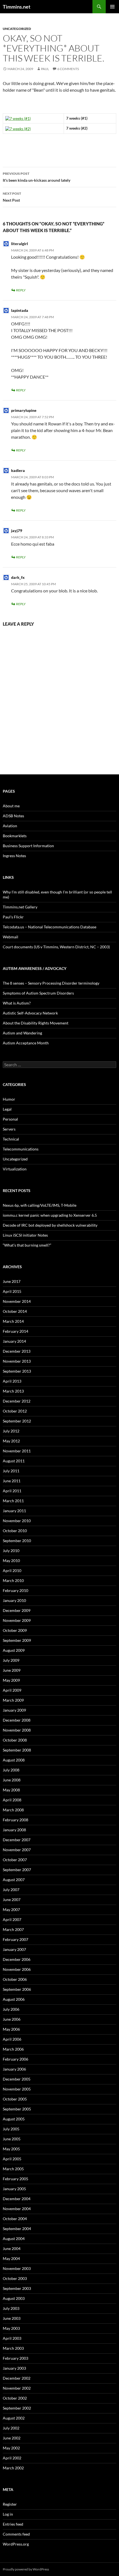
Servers (9, 1129)
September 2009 (17, 1640)
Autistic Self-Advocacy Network (30, 1013)
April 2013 (12, 1381)
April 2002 (12, 2458)
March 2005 (13, 2169)
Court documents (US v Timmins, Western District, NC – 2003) (56, 947)
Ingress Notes (14, 856)
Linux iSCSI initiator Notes (25, 1235)
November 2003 (17, 2268)
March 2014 (13, 1321)
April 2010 (12, 1570)
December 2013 (17, 1351)
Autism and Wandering (22, 1033)
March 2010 (13, 1580)
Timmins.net (17, 7)
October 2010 (15, 1531)
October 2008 (15, 1740)
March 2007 (13, 1929)
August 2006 (14, 1999)
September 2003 (17, 2288)
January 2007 (14, 1949)
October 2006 (15, 1979)
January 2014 (14, 1341)
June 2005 (12, 2139)
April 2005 (12, 2159)
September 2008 (17, 1750)
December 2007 (17, 1840)
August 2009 (14, 1650)
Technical (11, 1139)
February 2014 (15, 1331)
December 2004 (17, 2199)
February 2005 (15, 2179)
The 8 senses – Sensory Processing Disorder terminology (51, 983)
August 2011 (14, 1461)
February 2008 (15, 1820)
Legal (7, 1109)
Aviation (10, 826)
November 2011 (17, 1451)
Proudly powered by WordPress (26, 2569)
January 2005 (14, 2189)
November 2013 (17, 1361)
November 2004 (17, 2209)
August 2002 (14, 2418)
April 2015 (12, 1291)
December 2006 (17, 1959)
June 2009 (12, 1670)
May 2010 (11, 1561)
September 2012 (17, 1421)
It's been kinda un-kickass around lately (37, 177)
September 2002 (17, 2408)
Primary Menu (112, 7)
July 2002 (11, 2428)
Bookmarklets (15, 836)
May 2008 (11, 1790)
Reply (21, 290)
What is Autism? (17, 1003)
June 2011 (12, 1481)
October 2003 (15, 2278)
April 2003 (12, 2338)
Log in (8, 2514)
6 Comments (68, 69)
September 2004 (17, 2229)
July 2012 (11, 1431)
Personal (10, 1119)
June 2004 (12, 2248)
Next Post (12, 197)
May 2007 (11, 1909)
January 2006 (14, 2069)
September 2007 (17, 1870)
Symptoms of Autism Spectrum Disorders (38, 993)
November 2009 (17, 1620)
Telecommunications (21, 1149)
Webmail (11, 937)
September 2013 (17, 1371)
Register (10, 2504)
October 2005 (15, 2099)
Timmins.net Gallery (20, 907)
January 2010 (14, 1600)
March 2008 (13, 1810)
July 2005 (11, 2129)
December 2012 (17, 1401)
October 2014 (15, 1311)
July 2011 (11, 1471)
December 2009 (17, 1610)
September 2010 (17, 1541)
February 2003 (15, 2358)
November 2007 (17, 1850)
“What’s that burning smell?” (27, 1245)
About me (11, 806)
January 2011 (14, 1511)
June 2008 (12, 1780)
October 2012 (15, 1411)
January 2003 (14, 2368)
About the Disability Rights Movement (36, 1023)
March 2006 (13, 2049)
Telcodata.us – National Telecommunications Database (50, 927)
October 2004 (15, 2219)
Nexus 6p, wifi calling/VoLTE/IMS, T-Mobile (40, 1205)
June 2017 (12, 1281)
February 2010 (15, 1590)
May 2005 (11, 2149)
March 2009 (13, 1700)
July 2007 (11, 1890)
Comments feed (16, 2534)
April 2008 (12, 1800)
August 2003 (14, 2298)
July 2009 (11, 1660)
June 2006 (12, 2019)
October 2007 (15, 1860)
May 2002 (11, 2448)
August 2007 (14, 1880)
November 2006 (17, 1969)
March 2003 (13, 2348)
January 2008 (14, 1830)
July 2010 (11, 1551)
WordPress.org (16, 2544)
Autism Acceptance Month (26, 1043)
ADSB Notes (13, 816)
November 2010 (17, 1521)
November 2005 (17, 2089)
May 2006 (11, 2029)
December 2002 (17, 2378)
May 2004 (11, 2258)
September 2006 (17, 1989)
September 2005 (17, 2109)
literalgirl (20, 244)
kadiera (18, 470)
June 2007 (12, 1900)
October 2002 (15, 2398)
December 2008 (17, 1720)
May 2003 (11, 2328)
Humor (9, 1099)
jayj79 (17, 531)
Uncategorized (17, 29)
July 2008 (11, 1770)
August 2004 (14, 2239)
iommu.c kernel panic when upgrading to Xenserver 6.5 (50, 1215)
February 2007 (15, 1939)
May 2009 (11, 1680)
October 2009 (15, 1630)
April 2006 (12, 2039)
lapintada (20, 310)
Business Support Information (28, 846)
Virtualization (15, 1169)
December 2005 (17, 2079)
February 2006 (15, 2059)
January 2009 (14, 1710)
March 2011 (13, 1501)
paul (45, 69)
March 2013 (13, 1391)
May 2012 (11, 1441)
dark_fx (18, 577)
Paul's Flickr (13, 917)
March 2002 (13, 2468)
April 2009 (12, 1690)
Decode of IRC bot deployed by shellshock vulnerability (50, 1225)
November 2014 (17, 1301)
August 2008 (14, 1760)
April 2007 (12, 1919)
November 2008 (17, 1730)
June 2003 (12, 2318)
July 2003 (11, 2308)
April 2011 (12, 1491)
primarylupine (24, 410)
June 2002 (12, 2438)
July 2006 (11, 2009)
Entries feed (13, 2524)
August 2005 (14, 2119)
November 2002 (17, 2388)
